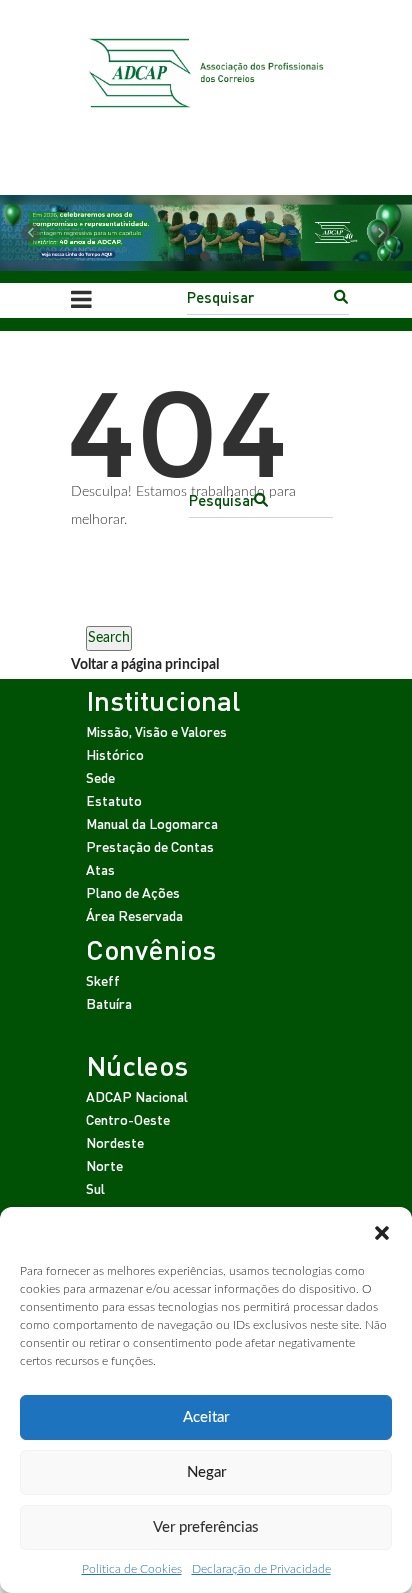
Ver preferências (206, 1527)
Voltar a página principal (145, 665)
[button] (382, 1232)
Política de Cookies (132, 1569)
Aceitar (206, 1417)
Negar (206, 1472)
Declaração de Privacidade (261, 1569)
